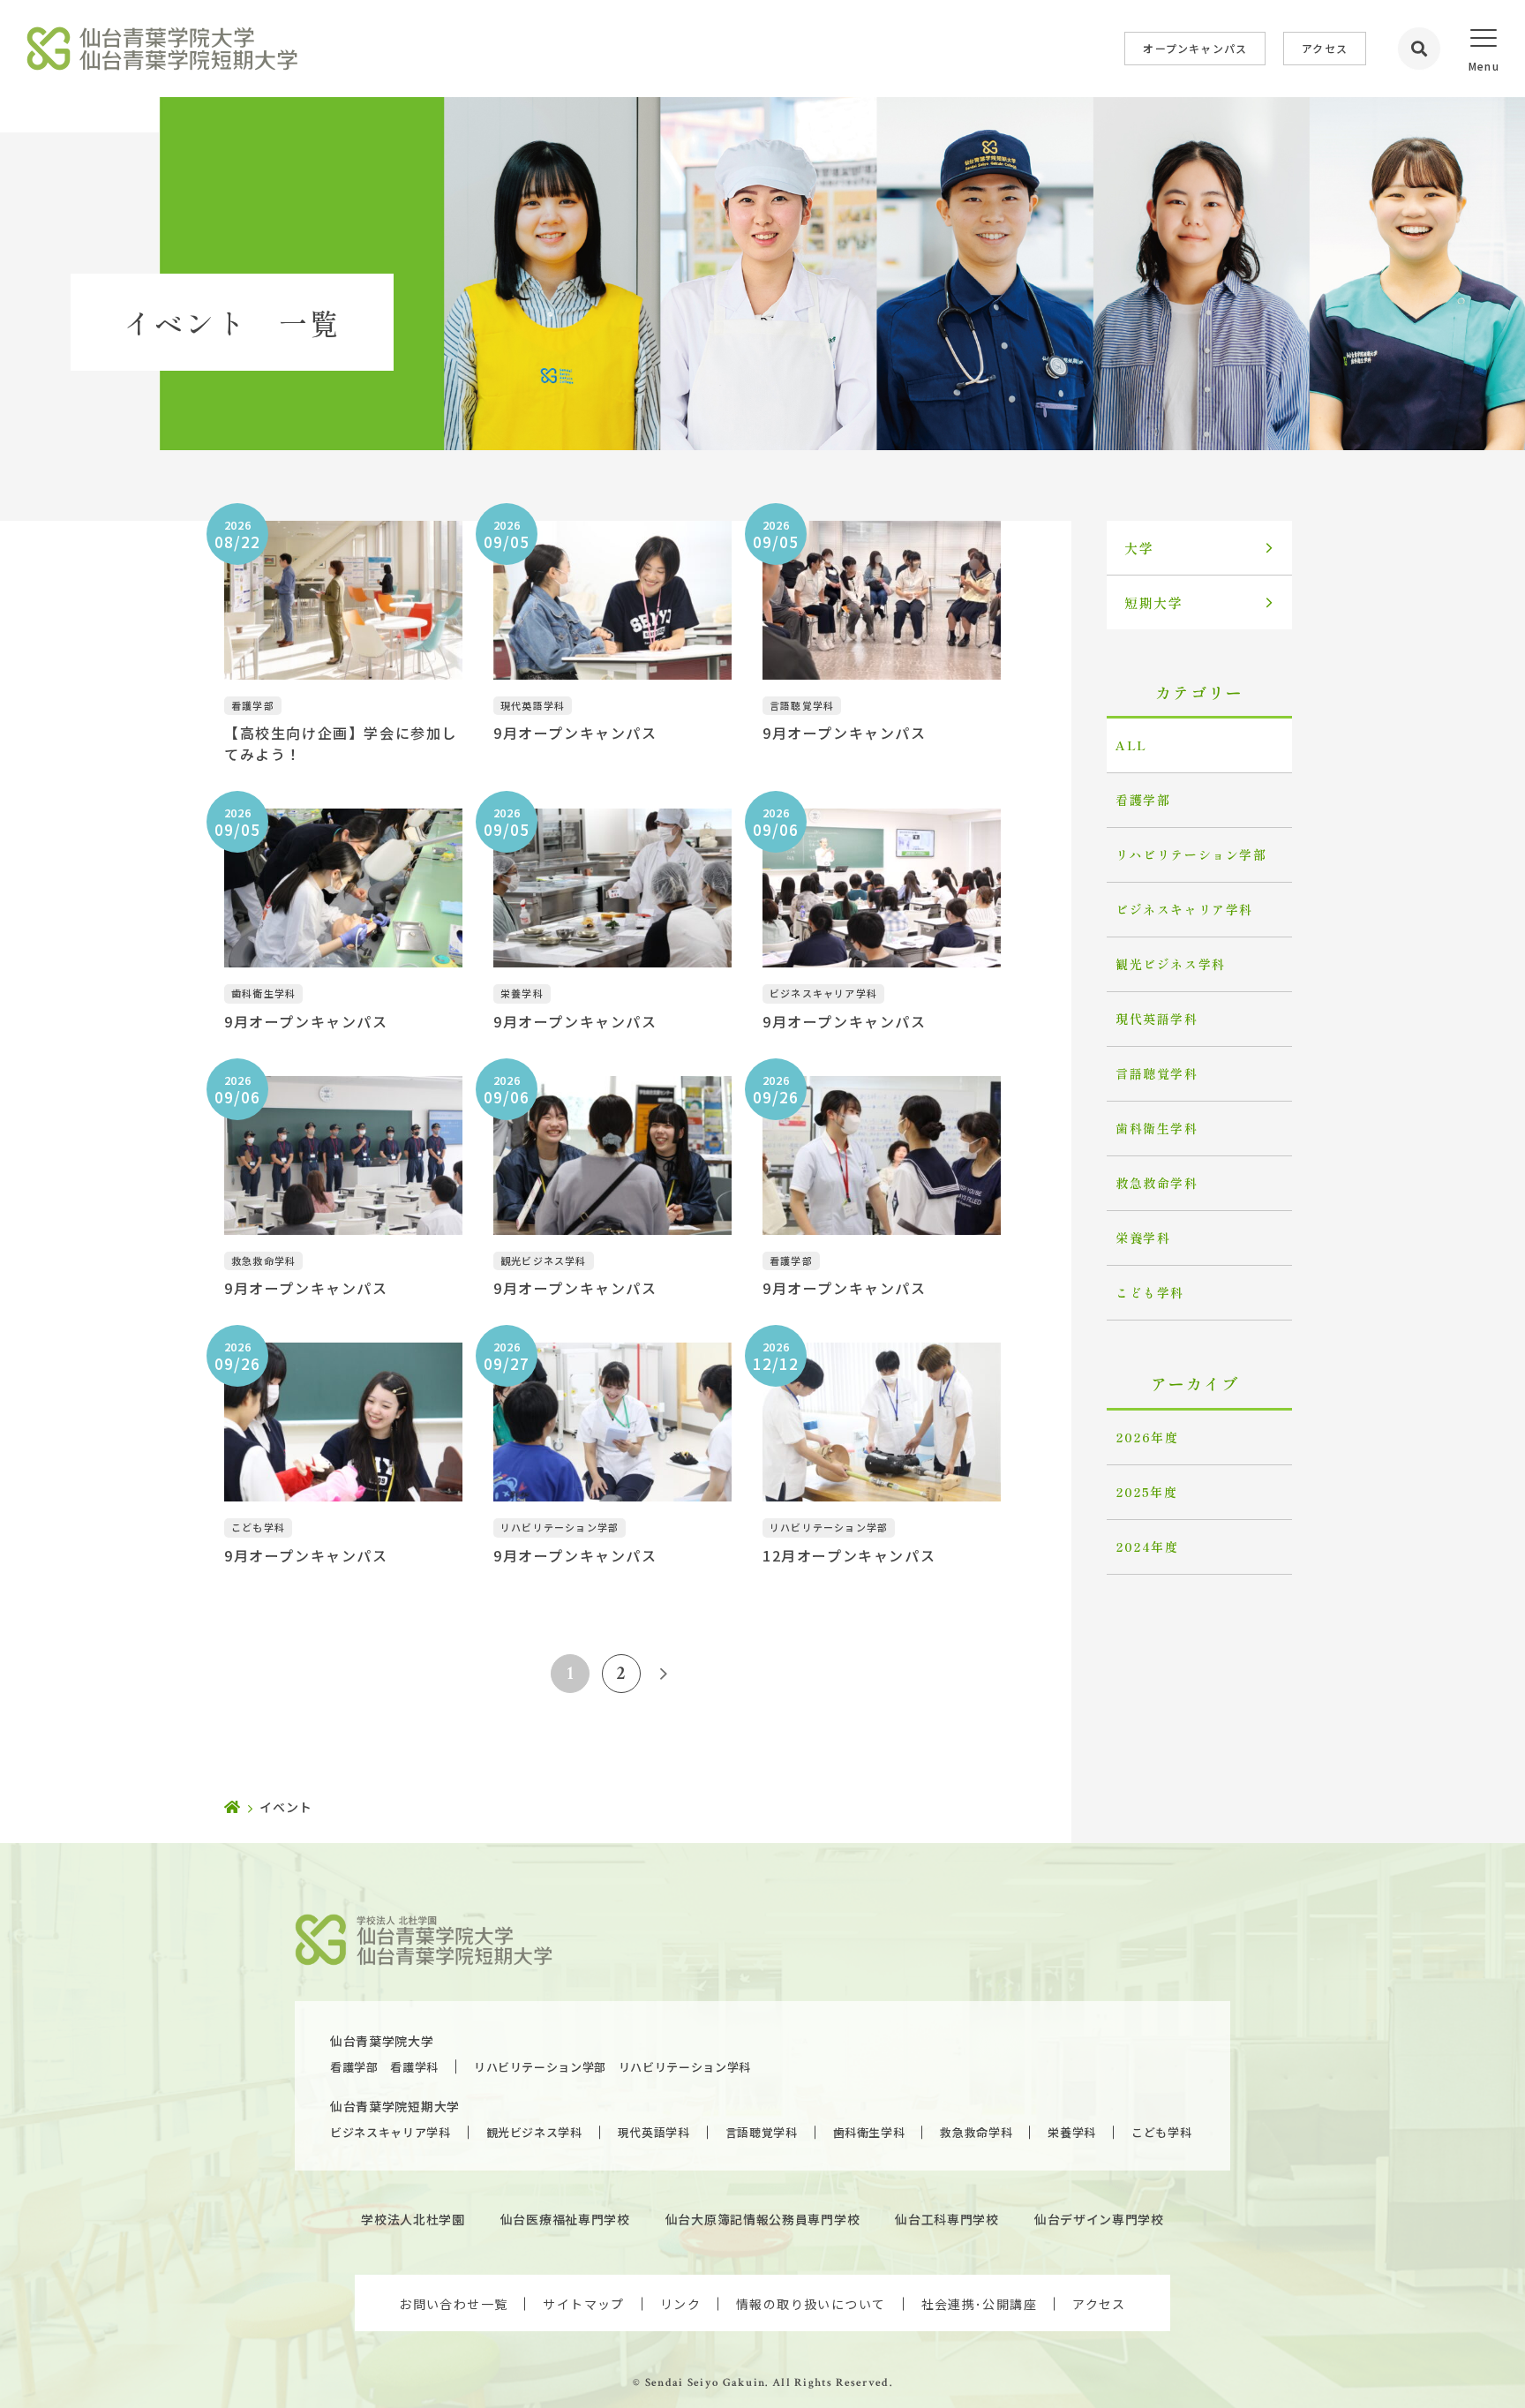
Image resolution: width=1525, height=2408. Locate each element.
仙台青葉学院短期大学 (395, 2106)
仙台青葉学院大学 (382, 2041)
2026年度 (1147, 1437)
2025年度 (1147, 1492)
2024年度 (1147, 1546)
